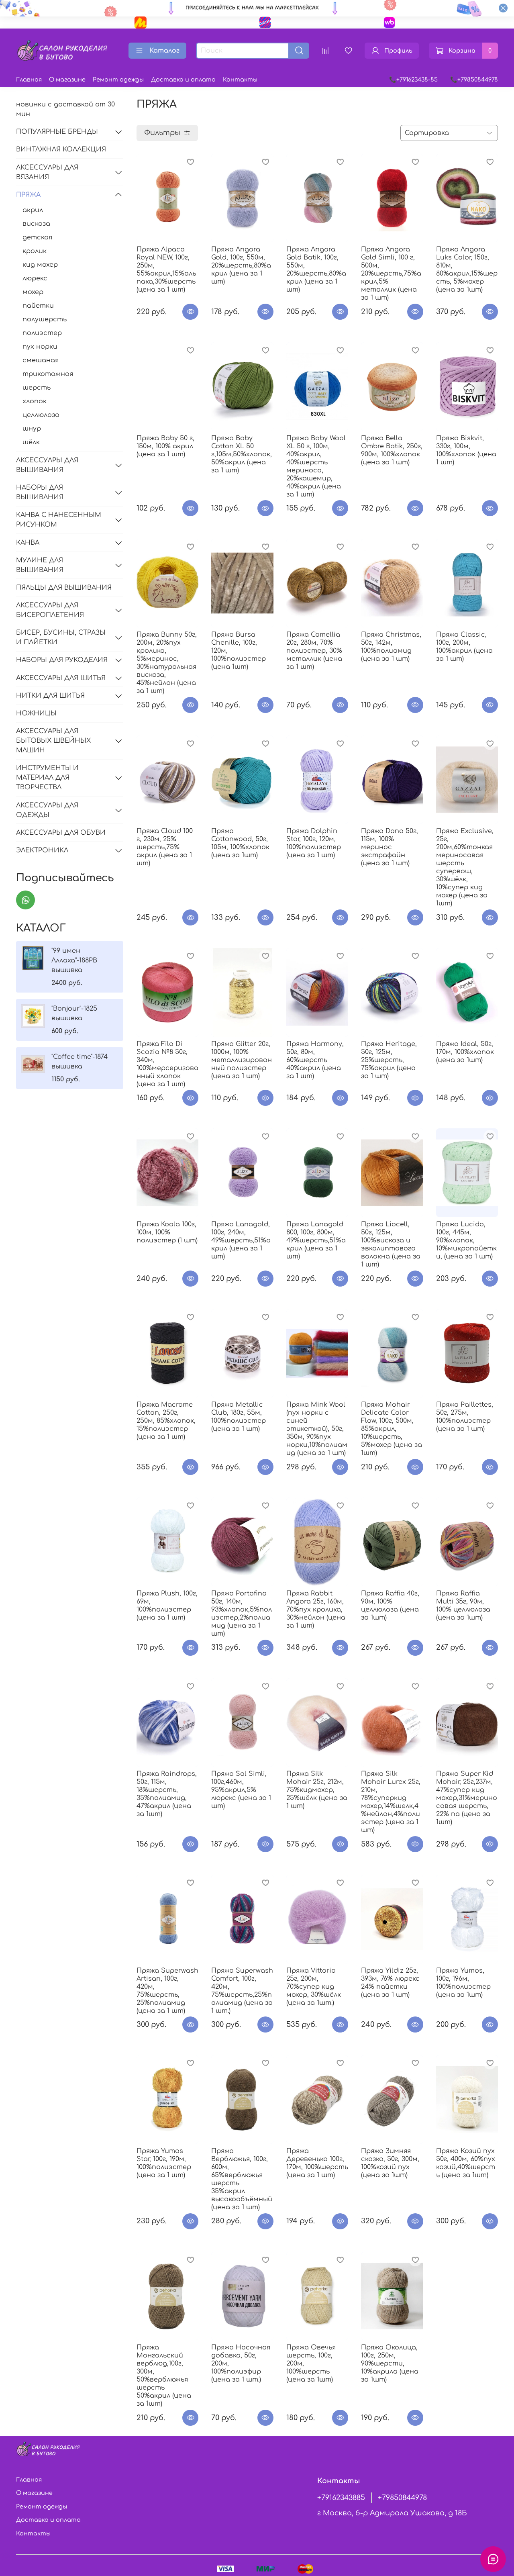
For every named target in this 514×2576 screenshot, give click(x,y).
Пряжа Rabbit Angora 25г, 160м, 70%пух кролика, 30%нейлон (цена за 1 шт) (316, 1610)
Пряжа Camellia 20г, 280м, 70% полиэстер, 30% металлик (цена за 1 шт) (314, 651)
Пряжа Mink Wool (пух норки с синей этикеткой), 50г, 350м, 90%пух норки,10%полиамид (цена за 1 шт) (317, 1429)
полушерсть (45, 319)
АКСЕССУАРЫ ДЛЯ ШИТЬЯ (61, 678)
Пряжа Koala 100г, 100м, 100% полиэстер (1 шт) (167, 1232)
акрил (33, 210)
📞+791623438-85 (413, 80)
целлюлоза (41, 415)
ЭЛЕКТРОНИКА (42, 850)
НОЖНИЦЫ (36, 713)
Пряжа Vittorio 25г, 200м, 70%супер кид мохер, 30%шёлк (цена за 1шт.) (314, 1987)
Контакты (240, 80)
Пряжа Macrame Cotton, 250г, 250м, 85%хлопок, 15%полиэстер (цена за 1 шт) (166, 1421)
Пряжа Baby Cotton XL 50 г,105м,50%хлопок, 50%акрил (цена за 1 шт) (242, 454)
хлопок (35, 401)
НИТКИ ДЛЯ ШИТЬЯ (50, 696)
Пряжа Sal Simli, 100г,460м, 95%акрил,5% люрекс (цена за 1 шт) (241, 1790)
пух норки (40, 347)
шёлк (31, 442)
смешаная (41, 360)
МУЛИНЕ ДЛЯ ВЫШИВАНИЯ (40, 565)
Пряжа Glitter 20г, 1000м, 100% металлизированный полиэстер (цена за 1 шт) (242, 1060)
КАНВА (28, 543)
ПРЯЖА (28, 195)
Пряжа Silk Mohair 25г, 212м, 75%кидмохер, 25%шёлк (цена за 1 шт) (317, 1790)
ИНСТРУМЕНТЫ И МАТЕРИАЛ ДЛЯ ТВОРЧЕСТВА (47, 778)
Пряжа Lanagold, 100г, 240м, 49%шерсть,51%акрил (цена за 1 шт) (241, 1240)
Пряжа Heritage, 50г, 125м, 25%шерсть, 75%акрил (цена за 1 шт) (389, 1060)
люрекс (35, 278)
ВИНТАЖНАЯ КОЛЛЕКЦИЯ (61, 149)
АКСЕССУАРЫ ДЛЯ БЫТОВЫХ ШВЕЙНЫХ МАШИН (53, 741)
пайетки (38, 306)
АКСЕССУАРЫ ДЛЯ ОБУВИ (61, 833)
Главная (29, 80)
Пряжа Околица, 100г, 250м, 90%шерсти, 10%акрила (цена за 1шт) (390, 2364)
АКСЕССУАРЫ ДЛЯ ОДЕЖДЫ (47, 810)
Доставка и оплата (183, 80)
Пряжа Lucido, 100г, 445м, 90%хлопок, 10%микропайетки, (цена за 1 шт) (466, 1240)
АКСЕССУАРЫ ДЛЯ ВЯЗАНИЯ (47, 172)
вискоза (36, 224)
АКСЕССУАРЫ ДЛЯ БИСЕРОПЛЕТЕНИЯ (50, 610)
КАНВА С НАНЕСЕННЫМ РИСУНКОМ (59, 520)
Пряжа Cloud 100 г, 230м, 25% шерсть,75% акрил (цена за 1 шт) (165, 847)
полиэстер (42, 333)
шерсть (37, 388)
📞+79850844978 (474, 80)
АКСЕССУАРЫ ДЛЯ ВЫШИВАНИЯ (47, 465)
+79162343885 (341, 2498)
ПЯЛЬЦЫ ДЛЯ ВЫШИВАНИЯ (64, 588)
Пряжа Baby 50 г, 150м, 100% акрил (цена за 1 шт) (165, 446)
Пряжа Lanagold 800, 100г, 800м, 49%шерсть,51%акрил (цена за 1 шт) (316, 1240)
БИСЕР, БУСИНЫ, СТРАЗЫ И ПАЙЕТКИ (61, 637)
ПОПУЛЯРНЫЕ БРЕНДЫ (57, 132)
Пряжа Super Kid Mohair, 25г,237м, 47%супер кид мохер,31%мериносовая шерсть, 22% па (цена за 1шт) (467, 1798)
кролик (35, 251)
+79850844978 (402, 2498)
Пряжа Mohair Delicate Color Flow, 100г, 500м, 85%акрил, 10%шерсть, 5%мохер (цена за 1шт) (392, 1429)
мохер (33, 292)
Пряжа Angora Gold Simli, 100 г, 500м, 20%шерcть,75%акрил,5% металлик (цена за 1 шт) (391, 274)
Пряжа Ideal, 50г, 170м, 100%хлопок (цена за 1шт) (465, 1052)
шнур (32, 429)
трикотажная (48, 374)
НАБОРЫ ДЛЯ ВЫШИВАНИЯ (40, 492)
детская (37, 237)
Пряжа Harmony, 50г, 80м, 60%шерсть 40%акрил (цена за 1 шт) (315, 1060)
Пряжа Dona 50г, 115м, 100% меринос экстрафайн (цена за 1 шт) (390, 847)
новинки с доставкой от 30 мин (65, 109)
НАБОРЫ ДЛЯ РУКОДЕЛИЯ (62, 660)
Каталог (164, 51)
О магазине (67, 80)
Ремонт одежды (118, 80)
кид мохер (40, 265)
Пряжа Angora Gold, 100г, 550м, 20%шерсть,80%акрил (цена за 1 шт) (241, 266)
